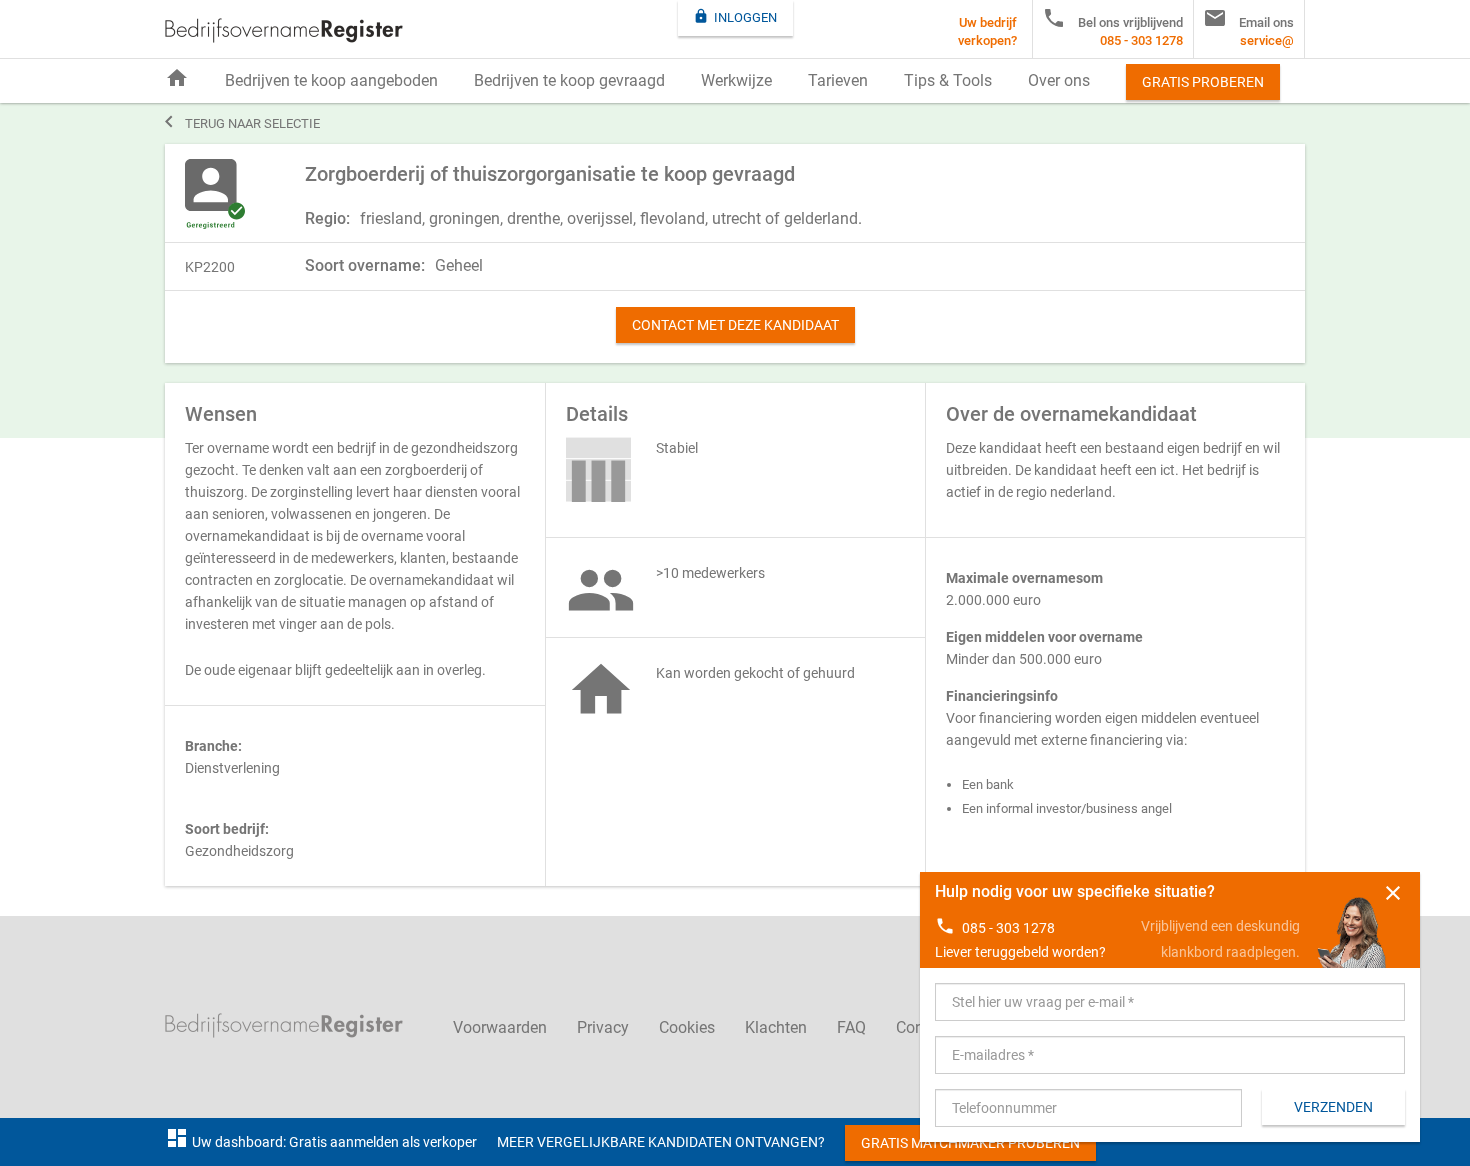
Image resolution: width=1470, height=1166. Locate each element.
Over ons (1059, 80)
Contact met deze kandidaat (735, 325)
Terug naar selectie (242, 122)
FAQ (851, 1027)
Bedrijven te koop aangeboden (331, 80)
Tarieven (838, 80)
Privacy (603, 1027)
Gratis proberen (1203, 82)
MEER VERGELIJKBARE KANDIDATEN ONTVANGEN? (661, 1142)
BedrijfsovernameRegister (284, 30)
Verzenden (1333, 1107)
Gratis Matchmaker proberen (970, 1143)
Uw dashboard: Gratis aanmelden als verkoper (321, 1142)
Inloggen (735, 16)
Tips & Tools (948, 80)
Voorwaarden (500, 1027)
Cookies (687, 1027)
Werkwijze (736, 80)
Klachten (776, 1027)
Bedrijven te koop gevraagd (569, 80)
